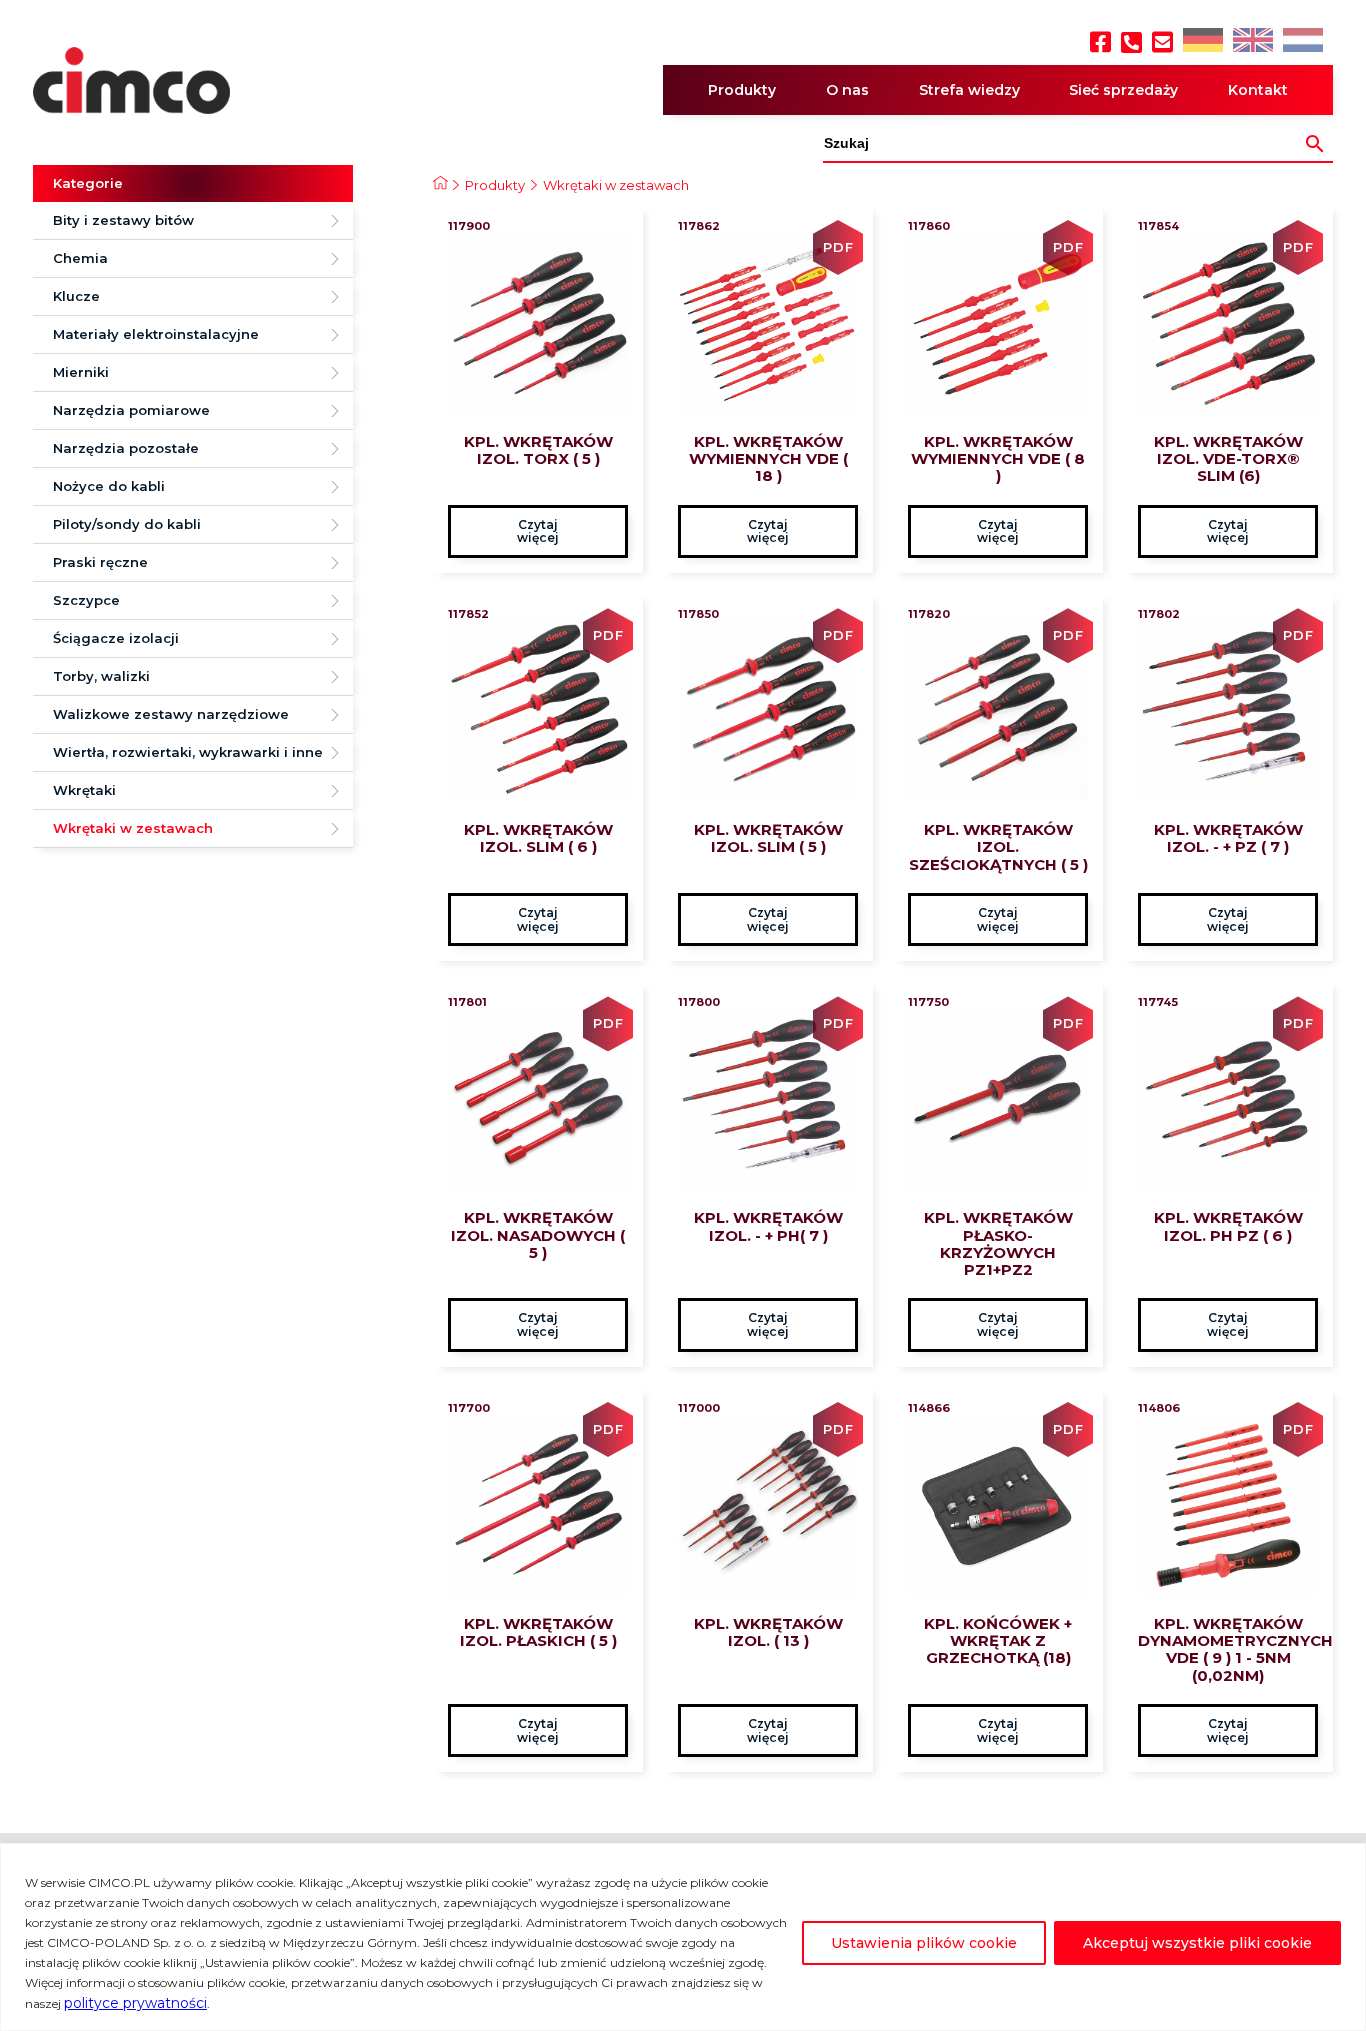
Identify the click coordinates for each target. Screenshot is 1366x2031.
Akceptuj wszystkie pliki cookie (1197, 1943)
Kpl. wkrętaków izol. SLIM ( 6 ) (538, 838)
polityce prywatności (135, 2003)
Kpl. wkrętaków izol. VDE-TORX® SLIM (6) (1228, 459)
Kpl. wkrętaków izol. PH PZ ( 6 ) (1228, 1226)
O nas (847, 90)
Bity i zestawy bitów (123, 220)
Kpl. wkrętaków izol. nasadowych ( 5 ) (538, 1235)
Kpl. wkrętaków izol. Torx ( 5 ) (538, 450)
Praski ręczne (100, 562)
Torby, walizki (101, 676)
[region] (683, 1937)
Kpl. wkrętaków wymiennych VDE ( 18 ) (768, 459)
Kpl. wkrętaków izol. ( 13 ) (768, 1632)
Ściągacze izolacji (116, 638)
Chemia (80, 258)
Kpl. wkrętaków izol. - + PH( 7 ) (768, 1226)
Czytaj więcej (538, 531)
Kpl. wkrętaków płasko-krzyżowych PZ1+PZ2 (998, 1243)
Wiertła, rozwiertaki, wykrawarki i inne (188, 752)
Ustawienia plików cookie (924, 1943)
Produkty (742, 90)
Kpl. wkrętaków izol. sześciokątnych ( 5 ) (998, 847)
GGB (1252, 41)
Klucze (76, 296)
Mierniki (81, 372)
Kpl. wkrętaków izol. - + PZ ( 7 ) (1228, 838)
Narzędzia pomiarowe (131, 410)
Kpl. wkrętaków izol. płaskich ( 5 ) (538, 1632)
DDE (1201, 41)
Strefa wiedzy (969, 90)
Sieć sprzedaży (1123, 90)
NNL (1300, 41)
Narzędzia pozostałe (126, 448)
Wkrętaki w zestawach (133, 828)
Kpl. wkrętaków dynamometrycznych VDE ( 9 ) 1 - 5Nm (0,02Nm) (1228, 1649)
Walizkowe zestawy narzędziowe (171, 714)
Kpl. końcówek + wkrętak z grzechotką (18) (998, 1641)
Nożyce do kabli (109, 486)
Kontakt (1258, 90)
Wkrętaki (84, 790)
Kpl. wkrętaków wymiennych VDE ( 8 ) (998, 459)
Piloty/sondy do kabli (127, 524)
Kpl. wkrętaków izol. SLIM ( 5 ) (768, 838)
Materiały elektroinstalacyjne (156, 334)
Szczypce (86, 600)
